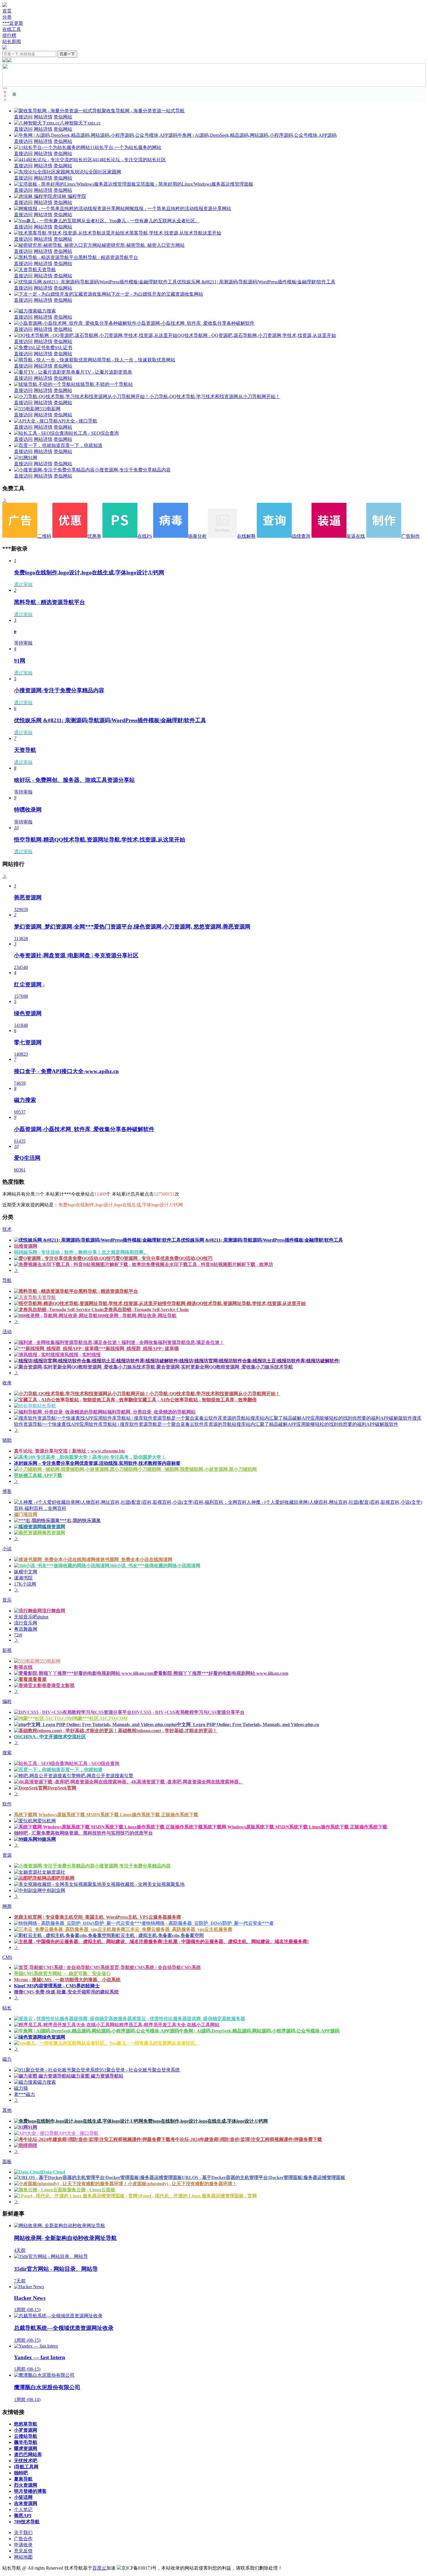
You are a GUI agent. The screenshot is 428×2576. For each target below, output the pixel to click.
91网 (33, 458)
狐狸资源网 (54, 1527)
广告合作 (23, 2539)
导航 (7, 1280)
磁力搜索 (47, 311)
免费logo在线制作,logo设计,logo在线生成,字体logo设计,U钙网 (206, 2121)
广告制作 (411, 536)
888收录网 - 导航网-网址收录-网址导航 (137, 1316)
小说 (7, 1549)
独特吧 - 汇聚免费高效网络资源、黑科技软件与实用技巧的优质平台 (83, 1833)
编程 (7, 1701)
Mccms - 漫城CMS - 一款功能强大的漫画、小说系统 (67, 1980)
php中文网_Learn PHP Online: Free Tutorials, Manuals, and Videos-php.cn (244, 1724)
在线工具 (12, 29)
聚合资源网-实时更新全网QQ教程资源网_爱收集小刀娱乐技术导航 (224, 1367)
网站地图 (23, 2557)
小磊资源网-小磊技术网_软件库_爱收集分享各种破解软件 (196, 323)
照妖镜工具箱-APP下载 (38, 1475)
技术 (7, 1229)
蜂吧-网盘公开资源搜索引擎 (105, 1776)
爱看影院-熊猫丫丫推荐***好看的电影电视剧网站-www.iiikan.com (221, 1673)
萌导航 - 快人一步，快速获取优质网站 (136, 360)
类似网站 (63, 117)
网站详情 (43, 117)
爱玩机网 (47, 1821)
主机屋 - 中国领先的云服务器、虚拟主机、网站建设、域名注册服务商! (236, 1942)
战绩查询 (301, 536)
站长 (7, 2008)
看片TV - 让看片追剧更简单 (104, 372)
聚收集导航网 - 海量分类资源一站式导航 (143, 111)
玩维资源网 (26, 1246)
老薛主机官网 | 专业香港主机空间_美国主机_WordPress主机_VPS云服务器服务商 (98, 1917)
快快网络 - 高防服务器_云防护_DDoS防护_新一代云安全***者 (210, 1923)
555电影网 (50, 409)
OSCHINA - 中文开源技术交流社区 (50, 1737)
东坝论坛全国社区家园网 (95, 172)
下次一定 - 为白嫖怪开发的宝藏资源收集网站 (157, 294)
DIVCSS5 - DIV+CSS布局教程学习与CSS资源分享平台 (188, 1712)
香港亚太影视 (61, 1685)
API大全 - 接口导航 (78, 421)
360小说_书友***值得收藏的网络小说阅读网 (155, 1566)
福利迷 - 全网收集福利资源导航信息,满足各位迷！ (173, 1342)
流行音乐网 (26, 1623)
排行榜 (9, 35)
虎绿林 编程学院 (69, 196)
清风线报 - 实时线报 (80, 1355)
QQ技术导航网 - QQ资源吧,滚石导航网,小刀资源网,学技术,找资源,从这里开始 (257, 335)
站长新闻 (12, 41)
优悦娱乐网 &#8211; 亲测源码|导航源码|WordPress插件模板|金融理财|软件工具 (256, 282)
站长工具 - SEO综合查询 (94, 433)
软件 (7, 1804)
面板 (7, 2162)
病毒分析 (197, 536)
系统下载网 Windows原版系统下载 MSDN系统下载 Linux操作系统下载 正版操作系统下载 (106, 1815)
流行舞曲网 (54, 1611)
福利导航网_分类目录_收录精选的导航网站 (151, 1412)
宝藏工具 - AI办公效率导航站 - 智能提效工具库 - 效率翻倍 (197, 1400)
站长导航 (47, 1406)
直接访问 (23, 117)
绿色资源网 (54, 2037)
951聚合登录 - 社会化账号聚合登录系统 (140, 2070)
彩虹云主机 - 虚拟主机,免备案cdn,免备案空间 (158, 1935)
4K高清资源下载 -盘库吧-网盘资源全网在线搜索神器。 (187, 1782)
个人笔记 (23, 2510)
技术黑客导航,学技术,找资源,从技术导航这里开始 (171, 233)
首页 (7, 11)
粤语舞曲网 (26, 1629)
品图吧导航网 (61, 1878)
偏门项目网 (26, 1514)
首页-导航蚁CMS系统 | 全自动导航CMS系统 (155, 1967)
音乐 (7, 1600)
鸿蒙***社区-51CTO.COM (100, 1718)
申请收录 (23, 2545)
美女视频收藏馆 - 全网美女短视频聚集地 (143, 1884)
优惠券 (94, 536)
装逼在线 (356, 536)
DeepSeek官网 (62, 1788)
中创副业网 (54, 1890)
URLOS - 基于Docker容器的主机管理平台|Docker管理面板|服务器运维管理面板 (264, 2178)
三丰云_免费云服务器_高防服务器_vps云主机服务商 (179, 1929)
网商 (7, 1906)
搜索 (7, 1753)
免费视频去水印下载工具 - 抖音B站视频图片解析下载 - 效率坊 (209, 1264)
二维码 (44, 536)
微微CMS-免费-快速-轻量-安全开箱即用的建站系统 (66, 1992)
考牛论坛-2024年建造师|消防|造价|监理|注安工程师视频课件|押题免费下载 (246, 2139)
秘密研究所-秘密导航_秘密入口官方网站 (143, 245)
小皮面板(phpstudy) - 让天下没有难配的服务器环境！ (182, 2184)
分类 (7, 17)
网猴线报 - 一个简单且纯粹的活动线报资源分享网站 (178, 208)
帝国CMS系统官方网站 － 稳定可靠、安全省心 (62, 1974)
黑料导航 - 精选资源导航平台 (108, 257)
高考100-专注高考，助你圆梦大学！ (129, 1457)
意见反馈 (23, 2551)
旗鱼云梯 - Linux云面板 (91, 2190)
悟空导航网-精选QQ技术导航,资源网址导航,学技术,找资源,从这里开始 (234, 1303)
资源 (7, 1855)
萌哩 (33, 2146)
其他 (7, 2110)
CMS (7, 1957)
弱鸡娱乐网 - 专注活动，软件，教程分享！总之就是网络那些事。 (81, 1252)
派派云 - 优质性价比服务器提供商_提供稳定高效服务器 (189, 2019)
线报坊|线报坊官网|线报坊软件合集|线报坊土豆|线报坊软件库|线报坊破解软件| (260, 1361)
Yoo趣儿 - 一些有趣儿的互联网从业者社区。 (154, 221)
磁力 (7, 2059)
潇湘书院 (23, 1578)
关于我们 (23, 2532)
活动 (7, 1332)
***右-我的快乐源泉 (80, 1520)
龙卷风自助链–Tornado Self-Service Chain (146, 1310)
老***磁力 (24, 2094)
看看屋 (40, 1679)
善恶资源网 (54, 1533)
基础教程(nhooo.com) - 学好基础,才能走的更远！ (168, 1731)
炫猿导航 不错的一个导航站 (104, 384)
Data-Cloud (54, 2172)
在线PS (145, 536)
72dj (18, 1635)
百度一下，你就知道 (82, 445)
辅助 (7, 1440)
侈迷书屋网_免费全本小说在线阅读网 (134, 1559)
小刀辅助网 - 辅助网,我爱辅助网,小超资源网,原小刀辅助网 (197, 1469)
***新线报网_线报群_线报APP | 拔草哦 (139, 1349)
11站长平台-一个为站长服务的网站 (126, 147)
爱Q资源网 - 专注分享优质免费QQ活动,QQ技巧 (164, 1258)
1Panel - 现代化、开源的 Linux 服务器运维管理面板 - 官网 (197, 2196)
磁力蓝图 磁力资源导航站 (97, 2076)
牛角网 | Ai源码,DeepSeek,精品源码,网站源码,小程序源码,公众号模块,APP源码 (257, 135)
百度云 (99, 2568)
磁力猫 (21, 2088)
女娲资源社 (54, 1872)
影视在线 (23, 1667)
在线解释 (246, 536)
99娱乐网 (47, 1839)
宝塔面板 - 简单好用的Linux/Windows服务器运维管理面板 (195, 184)
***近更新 (13, 23)
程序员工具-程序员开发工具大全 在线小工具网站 (169, 2025)
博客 (7, 1491)
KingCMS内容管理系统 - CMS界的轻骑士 (57, 1986)
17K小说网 (25, 1584)
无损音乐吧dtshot (31, 1617)
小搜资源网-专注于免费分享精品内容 (133, 470)
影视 (7, 1650)
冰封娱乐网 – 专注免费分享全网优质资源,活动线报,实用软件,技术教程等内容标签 (97, 1463)
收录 (7, 1383)
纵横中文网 (26, 1572)
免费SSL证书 (59, 348)
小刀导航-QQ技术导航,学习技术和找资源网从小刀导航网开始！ (215, 396)
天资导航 (47, 270)
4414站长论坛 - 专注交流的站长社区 (129, 160)
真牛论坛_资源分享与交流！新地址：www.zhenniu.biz (69, 1451)
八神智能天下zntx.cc (80, 123)
